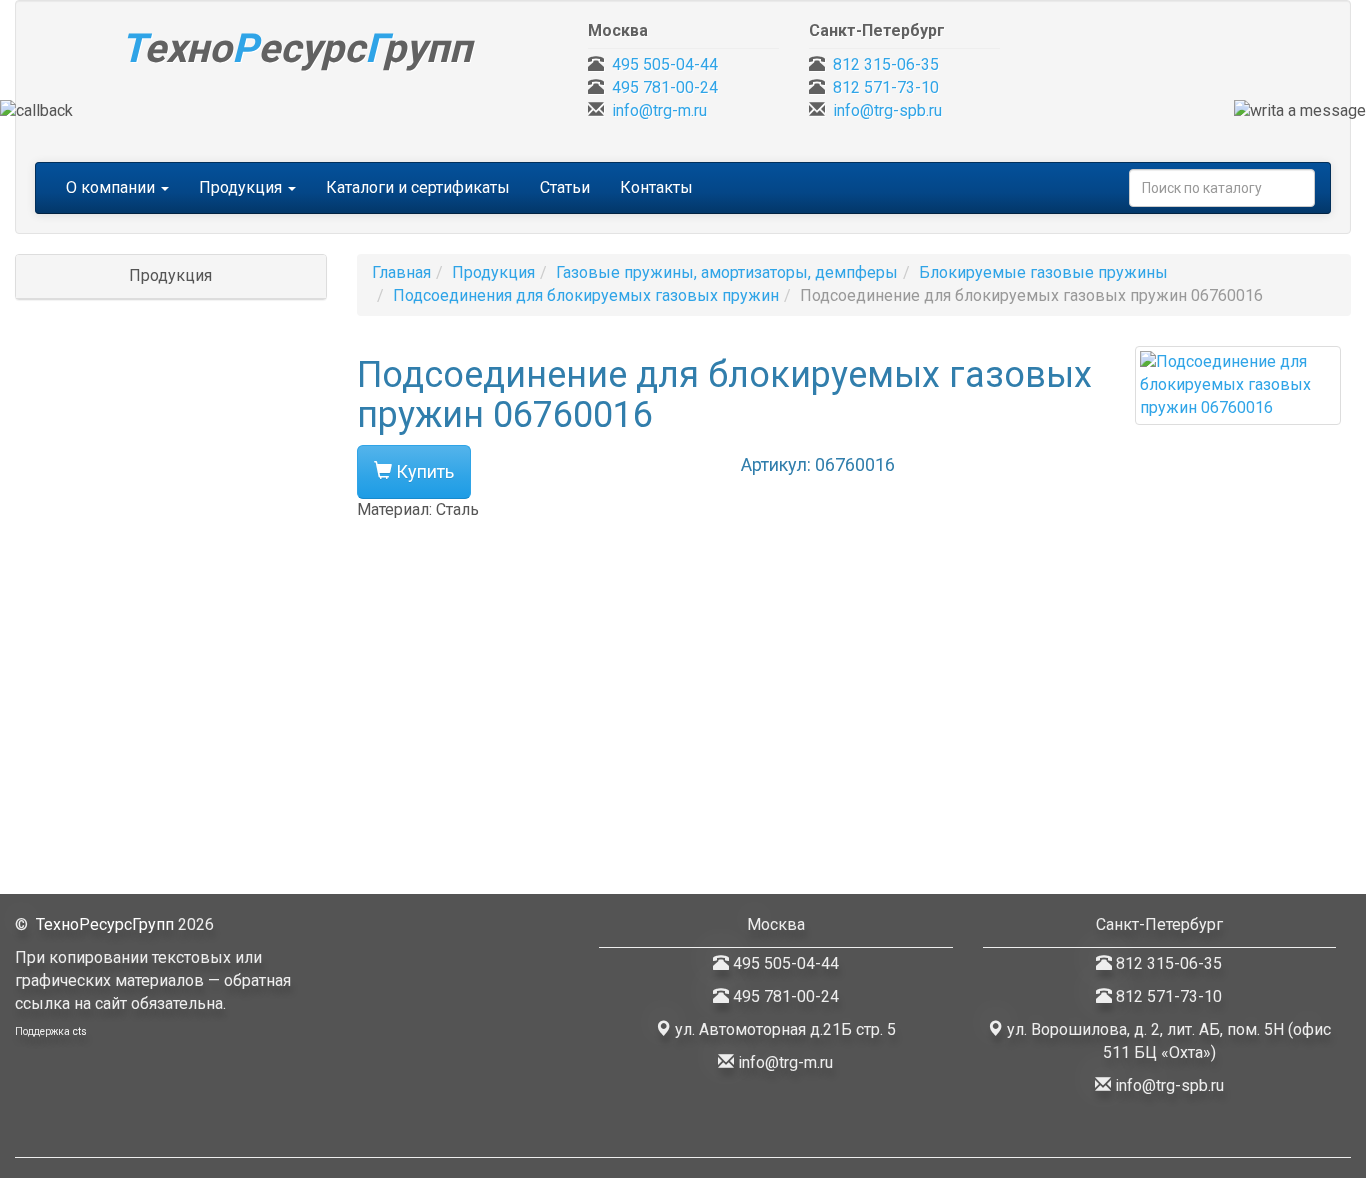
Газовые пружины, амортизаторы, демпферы (727, 272)
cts (80, 1031)
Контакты (656, 187)
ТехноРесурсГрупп (105, 924)
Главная (401, 272)
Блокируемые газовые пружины (1043, 272)
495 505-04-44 (665, 64)
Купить (423, 471)
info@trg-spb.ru (887, 110)
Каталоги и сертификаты (418, 187)
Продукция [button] (242, 187)
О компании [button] (112, 187)
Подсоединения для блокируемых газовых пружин (586, 295)
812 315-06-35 (886, 64)
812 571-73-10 (886, 87)
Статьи (565, 187)
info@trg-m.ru (659, 110)
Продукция (493, 272)
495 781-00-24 (665, 87)
